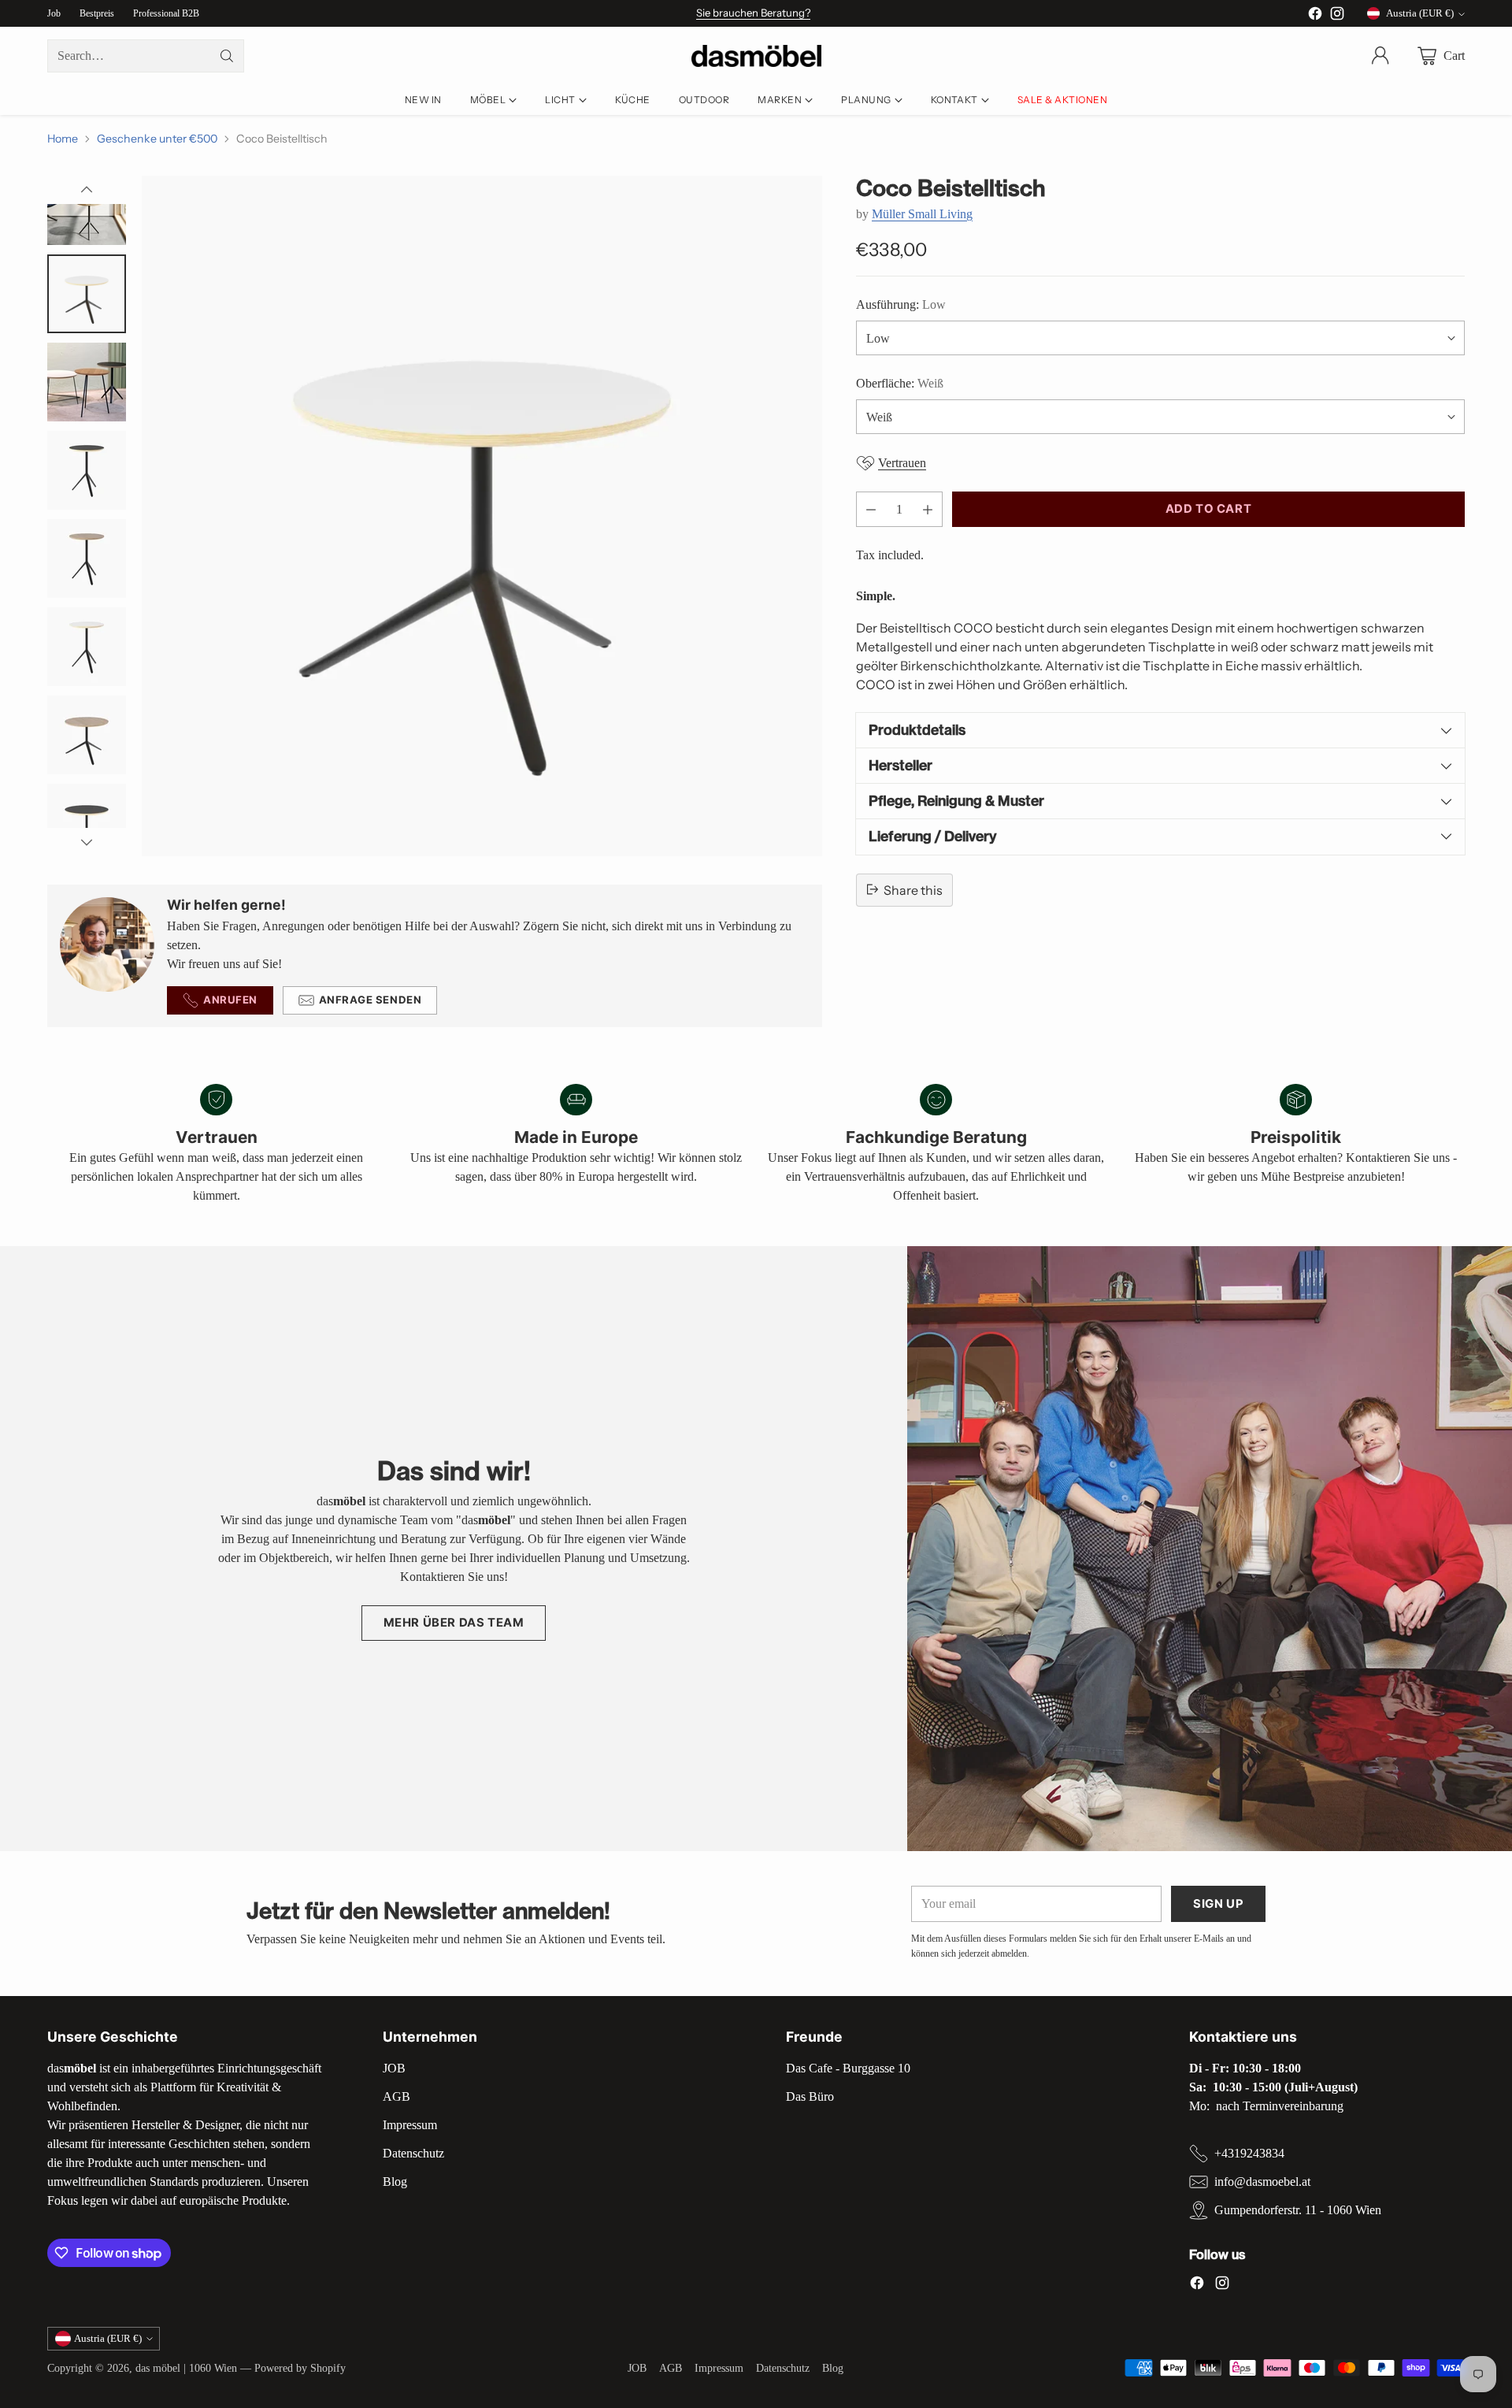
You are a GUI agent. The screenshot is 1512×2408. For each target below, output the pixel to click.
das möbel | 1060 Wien (186, 2368)
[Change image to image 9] (87, 823)
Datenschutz (413, 2153)
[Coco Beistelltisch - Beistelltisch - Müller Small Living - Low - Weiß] (482, 516)
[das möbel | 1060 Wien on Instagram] (1337, 16)
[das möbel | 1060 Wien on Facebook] (1315, 16)
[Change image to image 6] (87, 558)
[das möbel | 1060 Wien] (756, 56)
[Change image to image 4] (87, 382)
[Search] (227, 56)
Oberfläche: (900, 383)
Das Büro (810, 2096)
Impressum (410, 2125)
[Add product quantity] (928, 509)
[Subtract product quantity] (871, 509)
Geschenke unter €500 (157, 139)
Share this (913, 889)
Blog (395, 2182)
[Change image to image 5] (87, 470)
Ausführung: (901, 304)
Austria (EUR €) (1420, 13)
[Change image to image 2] (87, 206)
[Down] (87, 842)
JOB (394, 2068)
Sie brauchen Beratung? (753, 13)
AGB (397, 2096)
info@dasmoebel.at (1262, 2182)
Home (63, 139)
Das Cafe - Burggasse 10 (848, 2068)
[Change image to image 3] (87, 294)
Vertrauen (902, 463)
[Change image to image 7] (87, 647)
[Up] (87, 190)
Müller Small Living (922, 213)
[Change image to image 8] (87, 735)
